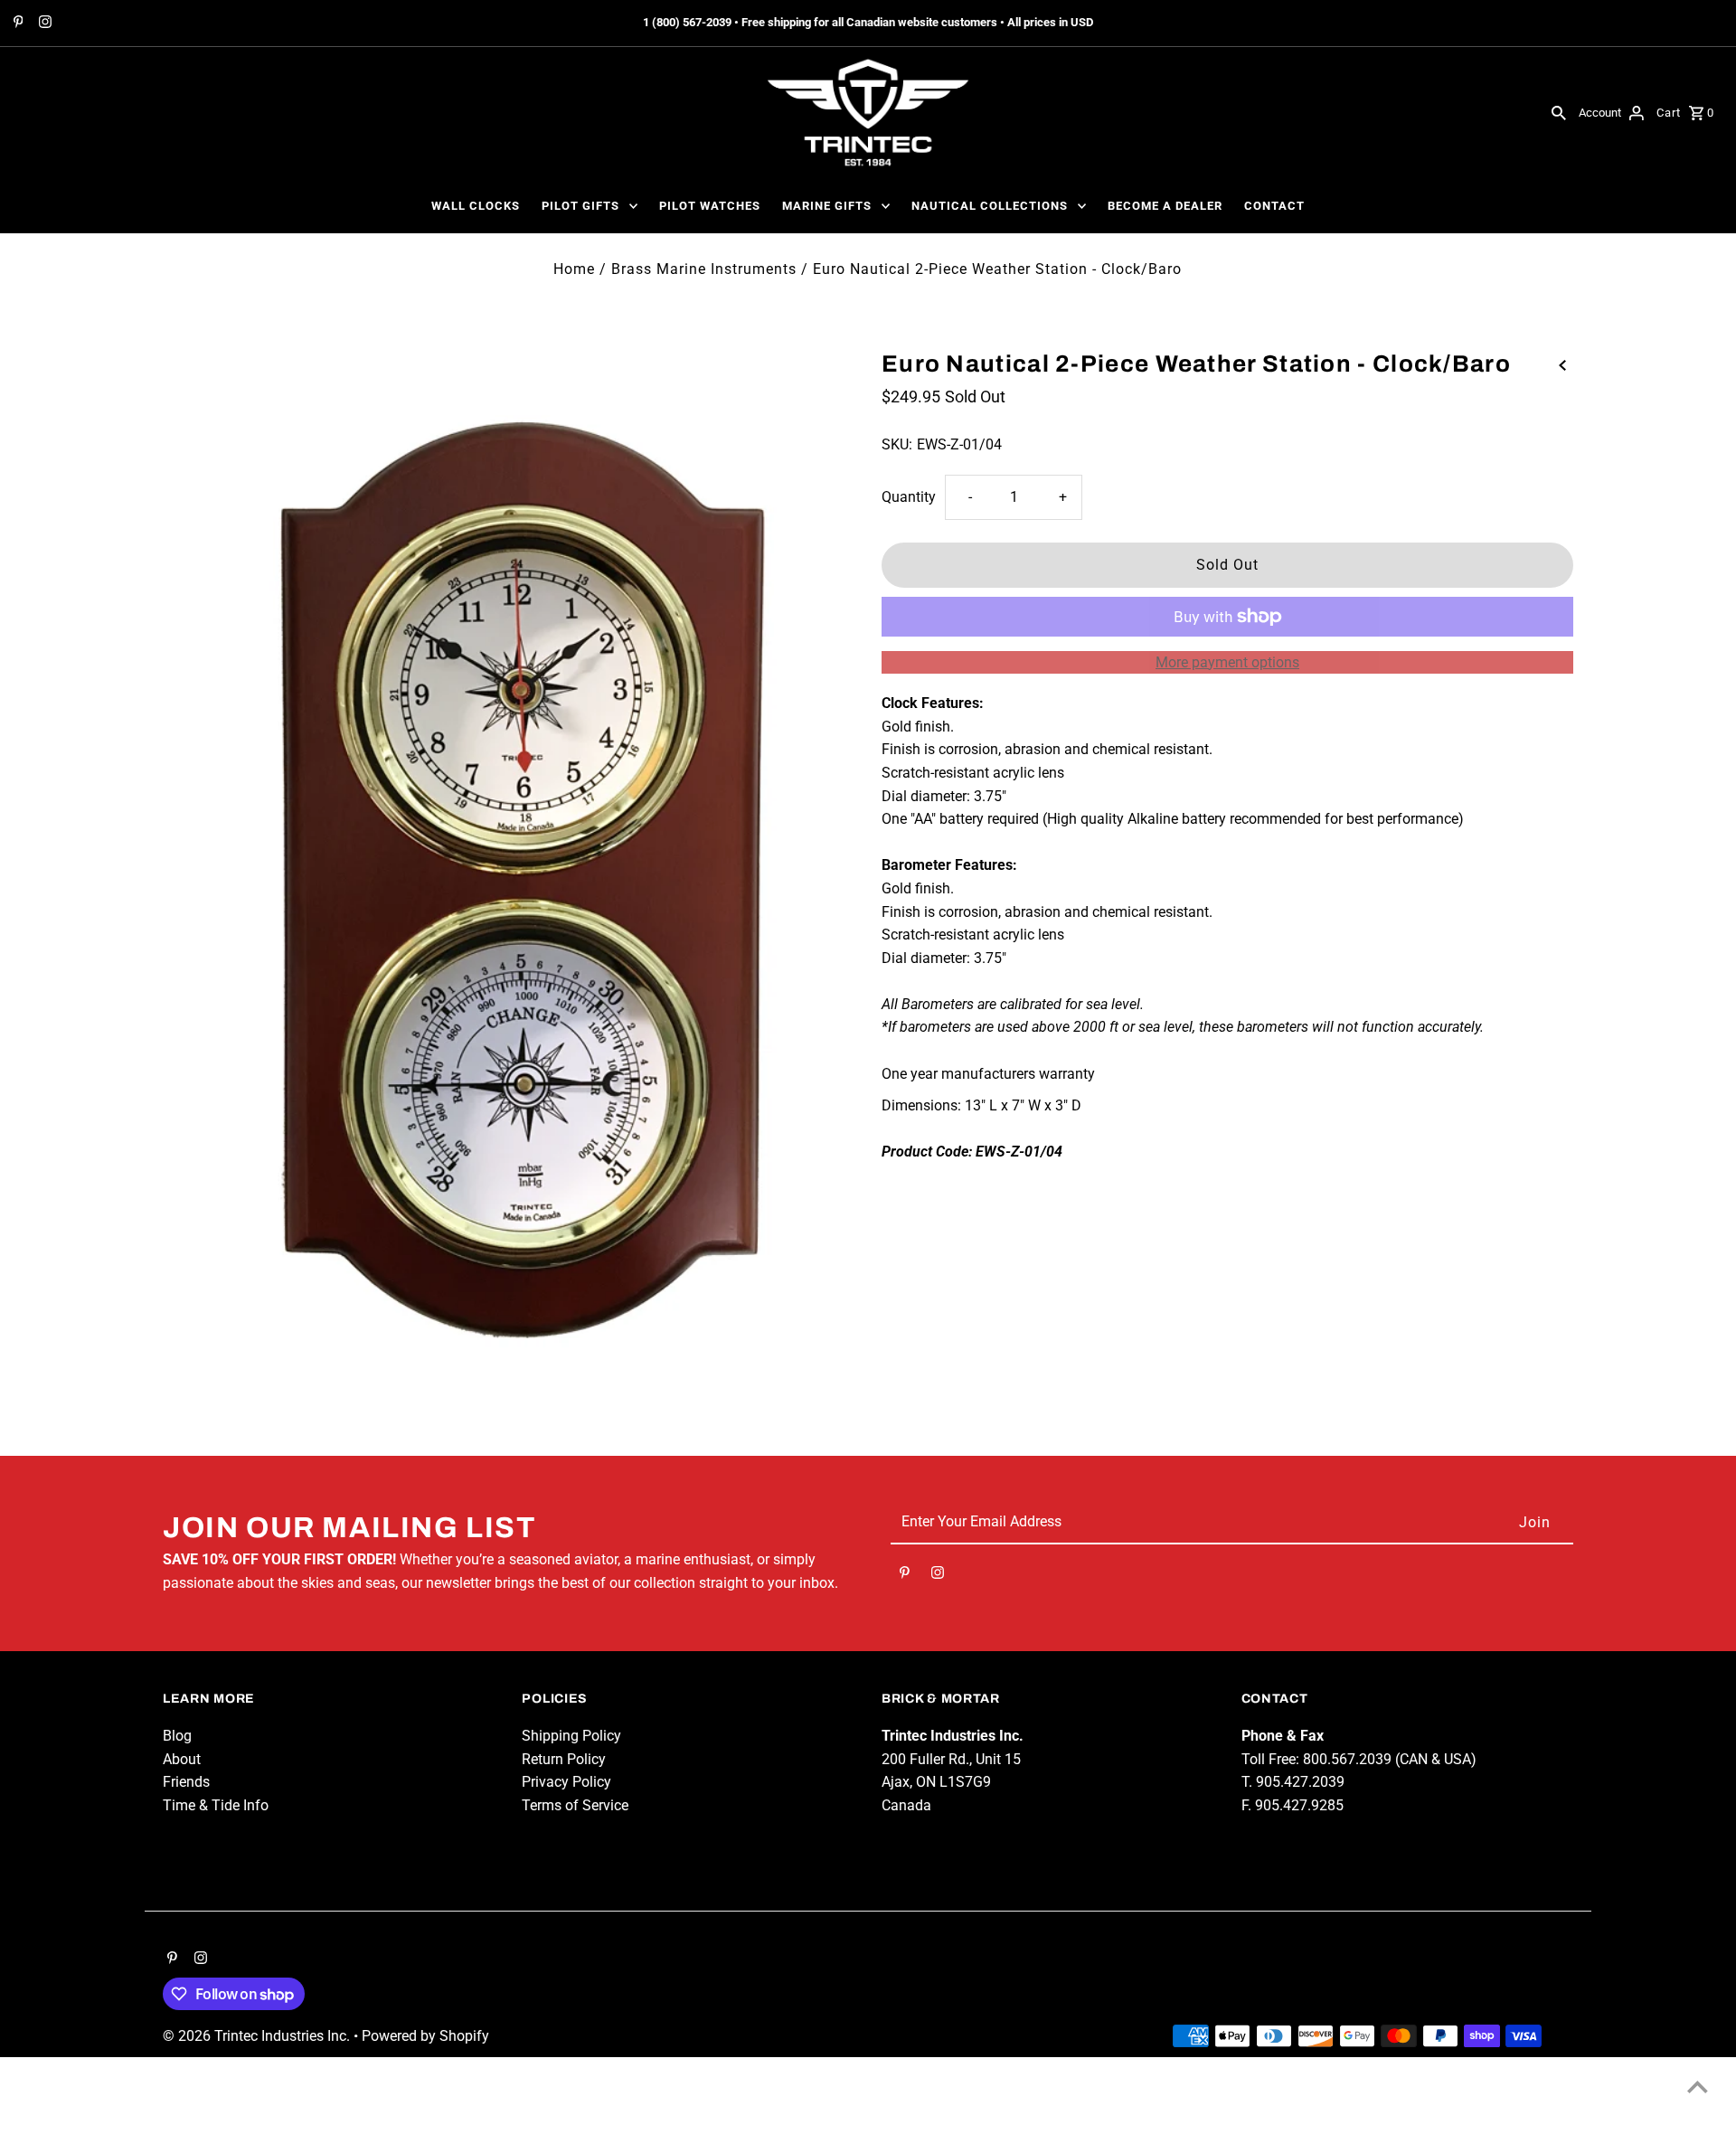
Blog (177, 1736)
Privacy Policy (566, 1782)
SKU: (897, 444)
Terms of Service (575, 1805)
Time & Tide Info (216, 1805)
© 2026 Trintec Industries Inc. (258, 2036)
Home (574, 269)
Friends (186, 1782)
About (182, 1759)
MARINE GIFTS (827, 206)
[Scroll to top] (1698, 2087)
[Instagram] (43, 24)
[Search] (1559, 112)
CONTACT (1274, 206)
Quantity (909, 497)
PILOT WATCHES (710, 206)
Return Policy (564, 1759)
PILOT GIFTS (580, 206)
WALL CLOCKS (476, 206)
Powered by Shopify (425, 2036)
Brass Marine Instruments (704, 269)
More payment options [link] (1227, 662)
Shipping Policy (571, 1736)
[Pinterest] (16, 24)
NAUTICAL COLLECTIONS (990, 206)
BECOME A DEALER (1165, 206)
